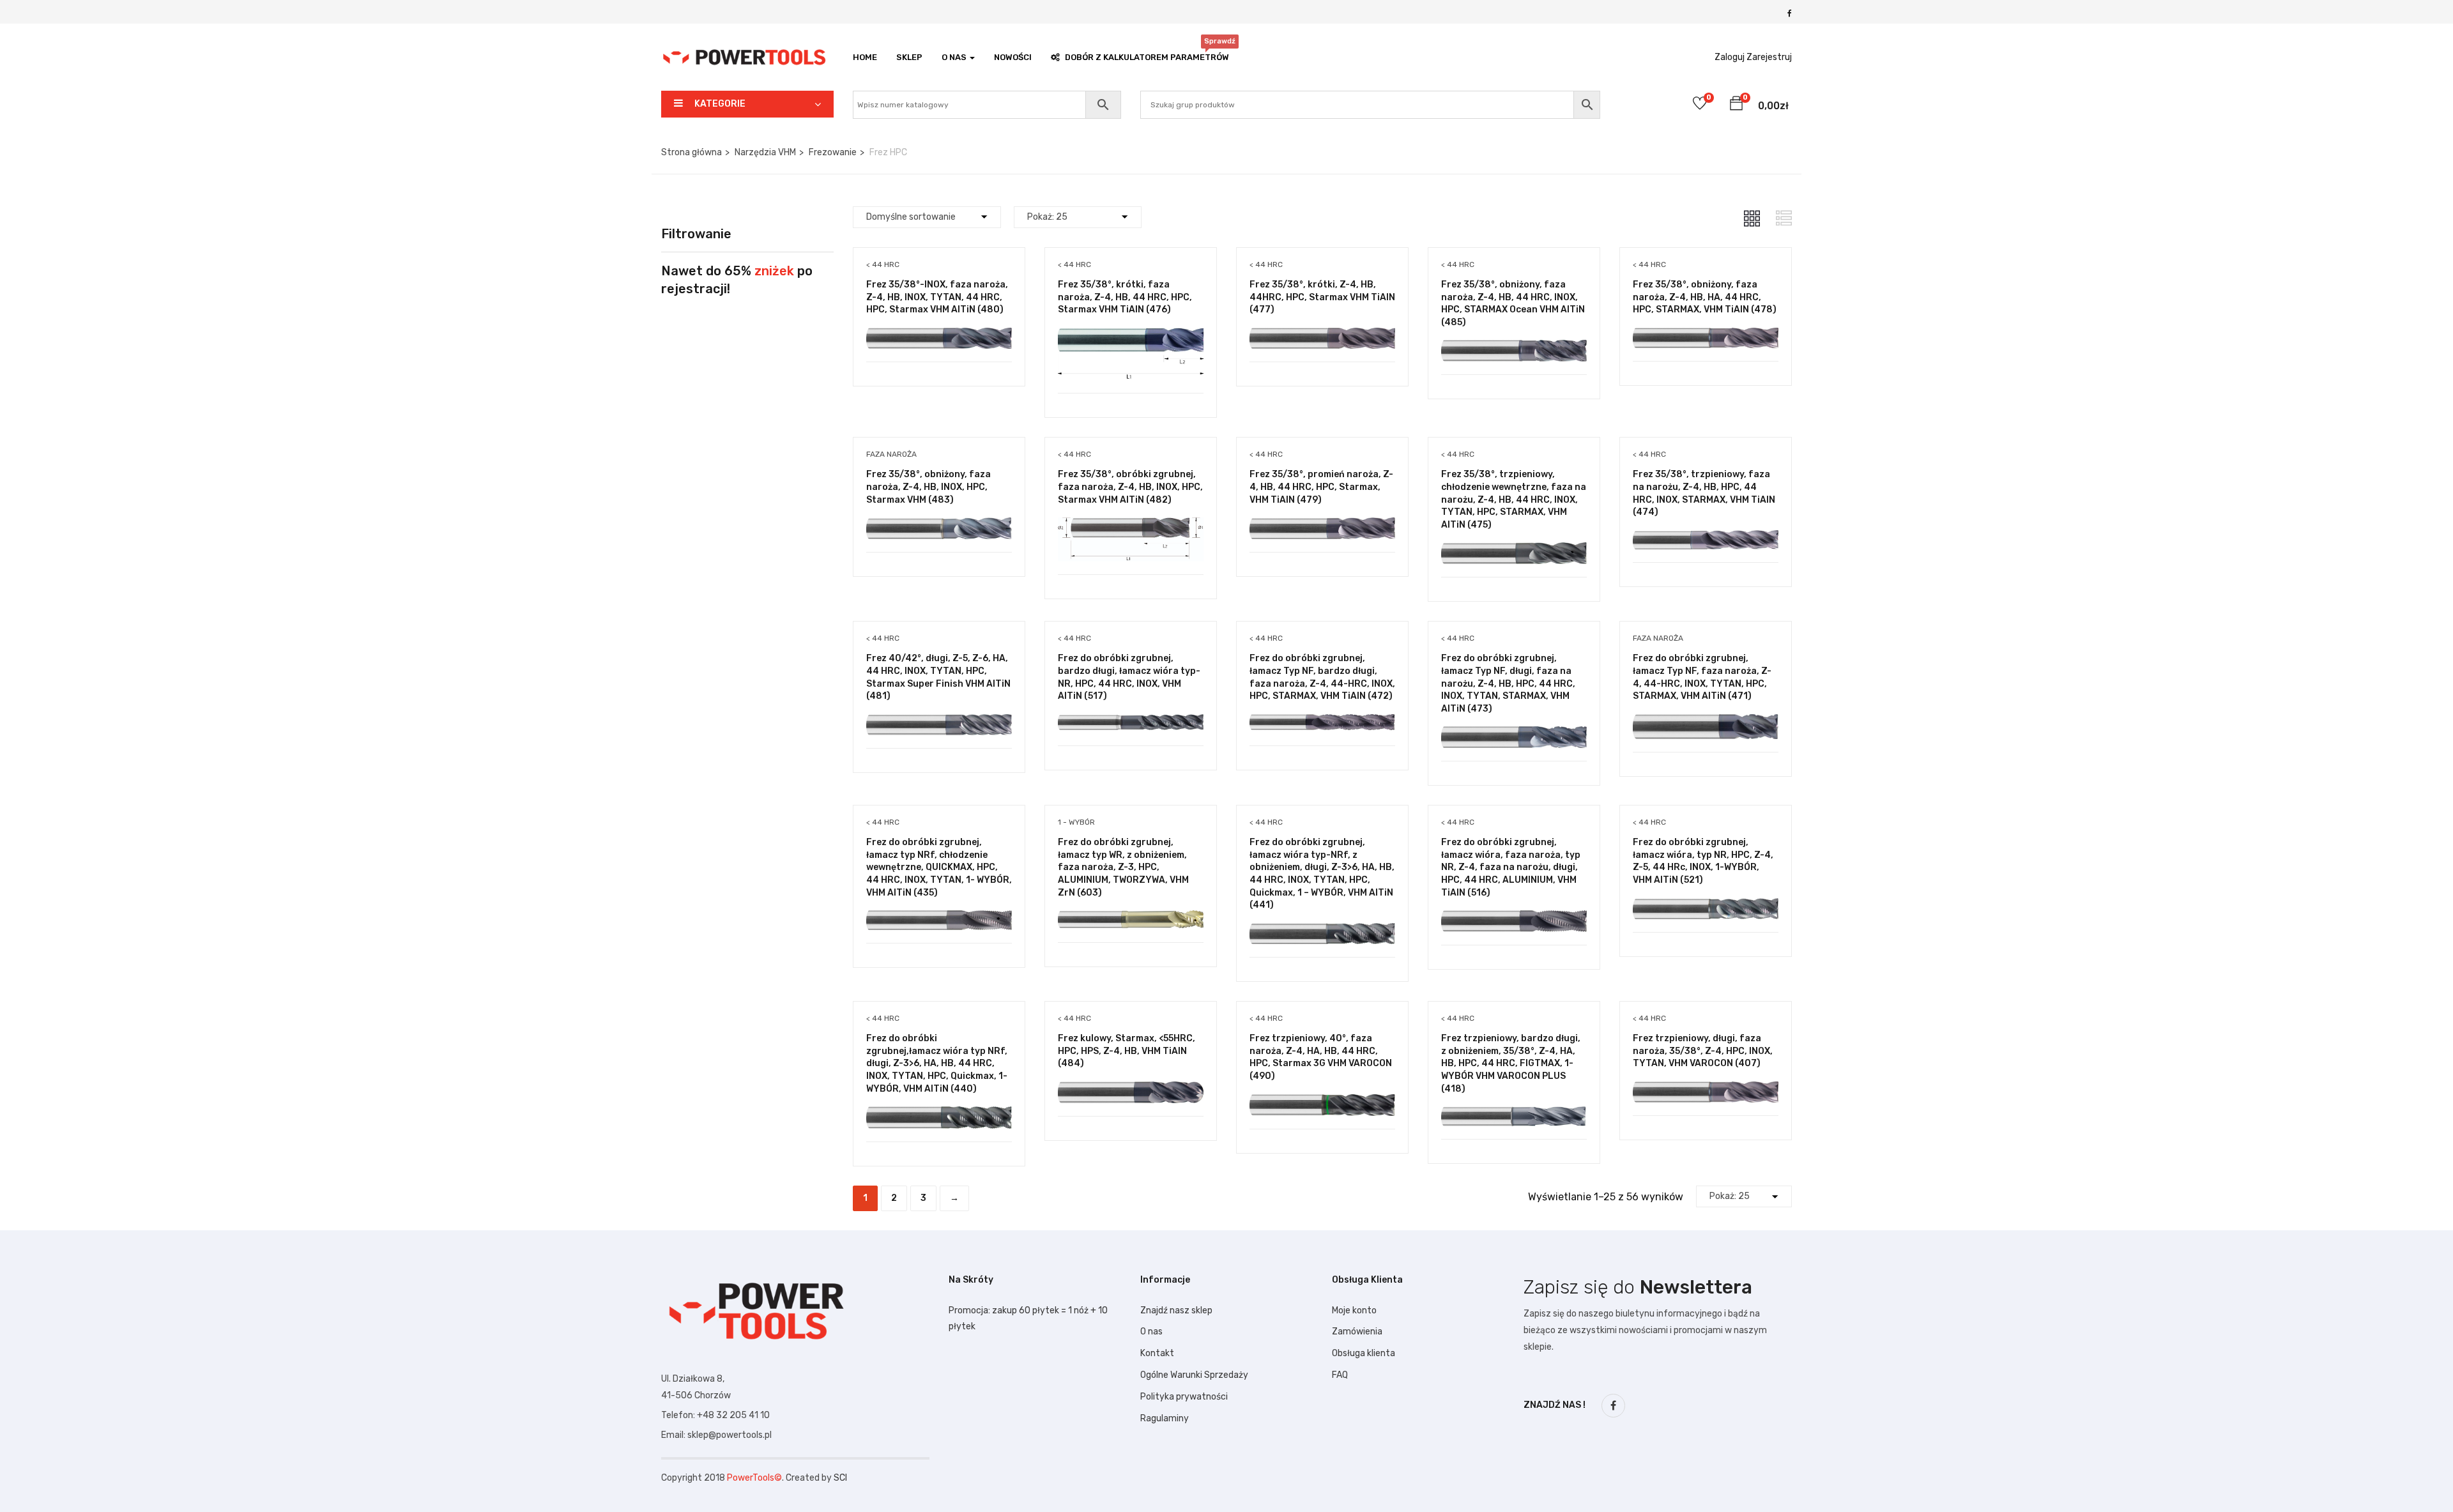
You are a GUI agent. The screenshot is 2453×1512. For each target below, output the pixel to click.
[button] (1736, 105)
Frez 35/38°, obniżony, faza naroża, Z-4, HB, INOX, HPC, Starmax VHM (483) (928, 487)
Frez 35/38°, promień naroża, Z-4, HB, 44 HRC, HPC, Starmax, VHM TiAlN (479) (1321, 487)
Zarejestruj (1769, 57)
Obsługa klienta (1364, 1353)
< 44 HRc (883, 264)
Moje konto (1354, 1310)
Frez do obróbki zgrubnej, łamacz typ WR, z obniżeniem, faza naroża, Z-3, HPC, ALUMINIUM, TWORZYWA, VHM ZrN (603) (1123, 867)
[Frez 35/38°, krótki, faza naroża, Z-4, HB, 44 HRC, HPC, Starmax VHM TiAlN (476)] (1131, 337)
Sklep (909, 57)
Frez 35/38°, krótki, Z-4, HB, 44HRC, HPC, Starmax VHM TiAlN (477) (1322, 297)
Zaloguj (1730, 57)
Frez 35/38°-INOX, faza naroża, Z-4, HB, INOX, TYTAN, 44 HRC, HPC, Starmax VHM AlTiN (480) (937, 297)
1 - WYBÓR (1076, 822)
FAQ (1340, 1375)
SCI (840, 1478)
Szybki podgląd (939, 329)
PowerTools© (754, 1478)
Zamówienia (1357, 1332)
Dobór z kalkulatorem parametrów (1147, 54)
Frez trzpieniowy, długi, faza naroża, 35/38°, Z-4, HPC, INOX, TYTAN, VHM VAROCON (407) (1703, 1051)
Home (865, 57)
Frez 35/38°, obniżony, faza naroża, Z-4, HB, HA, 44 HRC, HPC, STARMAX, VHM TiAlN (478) (1705, 297)
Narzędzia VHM (765, 152)
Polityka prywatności (1184, 1397)
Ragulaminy (1165, 1418)
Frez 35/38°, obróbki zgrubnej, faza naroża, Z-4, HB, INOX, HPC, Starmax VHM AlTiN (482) (1130, 487)
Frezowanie (833, 152)
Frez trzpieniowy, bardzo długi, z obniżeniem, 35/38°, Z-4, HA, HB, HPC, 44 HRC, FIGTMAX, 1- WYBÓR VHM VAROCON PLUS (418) (1511, 1063)
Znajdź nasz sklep (1176, 1310)
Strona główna (692, 152)
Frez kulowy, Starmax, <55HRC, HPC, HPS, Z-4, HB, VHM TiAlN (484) (1127, 1051)
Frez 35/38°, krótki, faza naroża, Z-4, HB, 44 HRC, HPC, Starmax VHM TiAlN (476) (1125, 297)
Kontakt (1157, 1353)
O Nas (955, 57)
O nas (1151, 1332)
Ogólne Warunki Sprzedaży (1194, 1375)
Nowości (1013, 57)
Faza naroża (891, 454)
